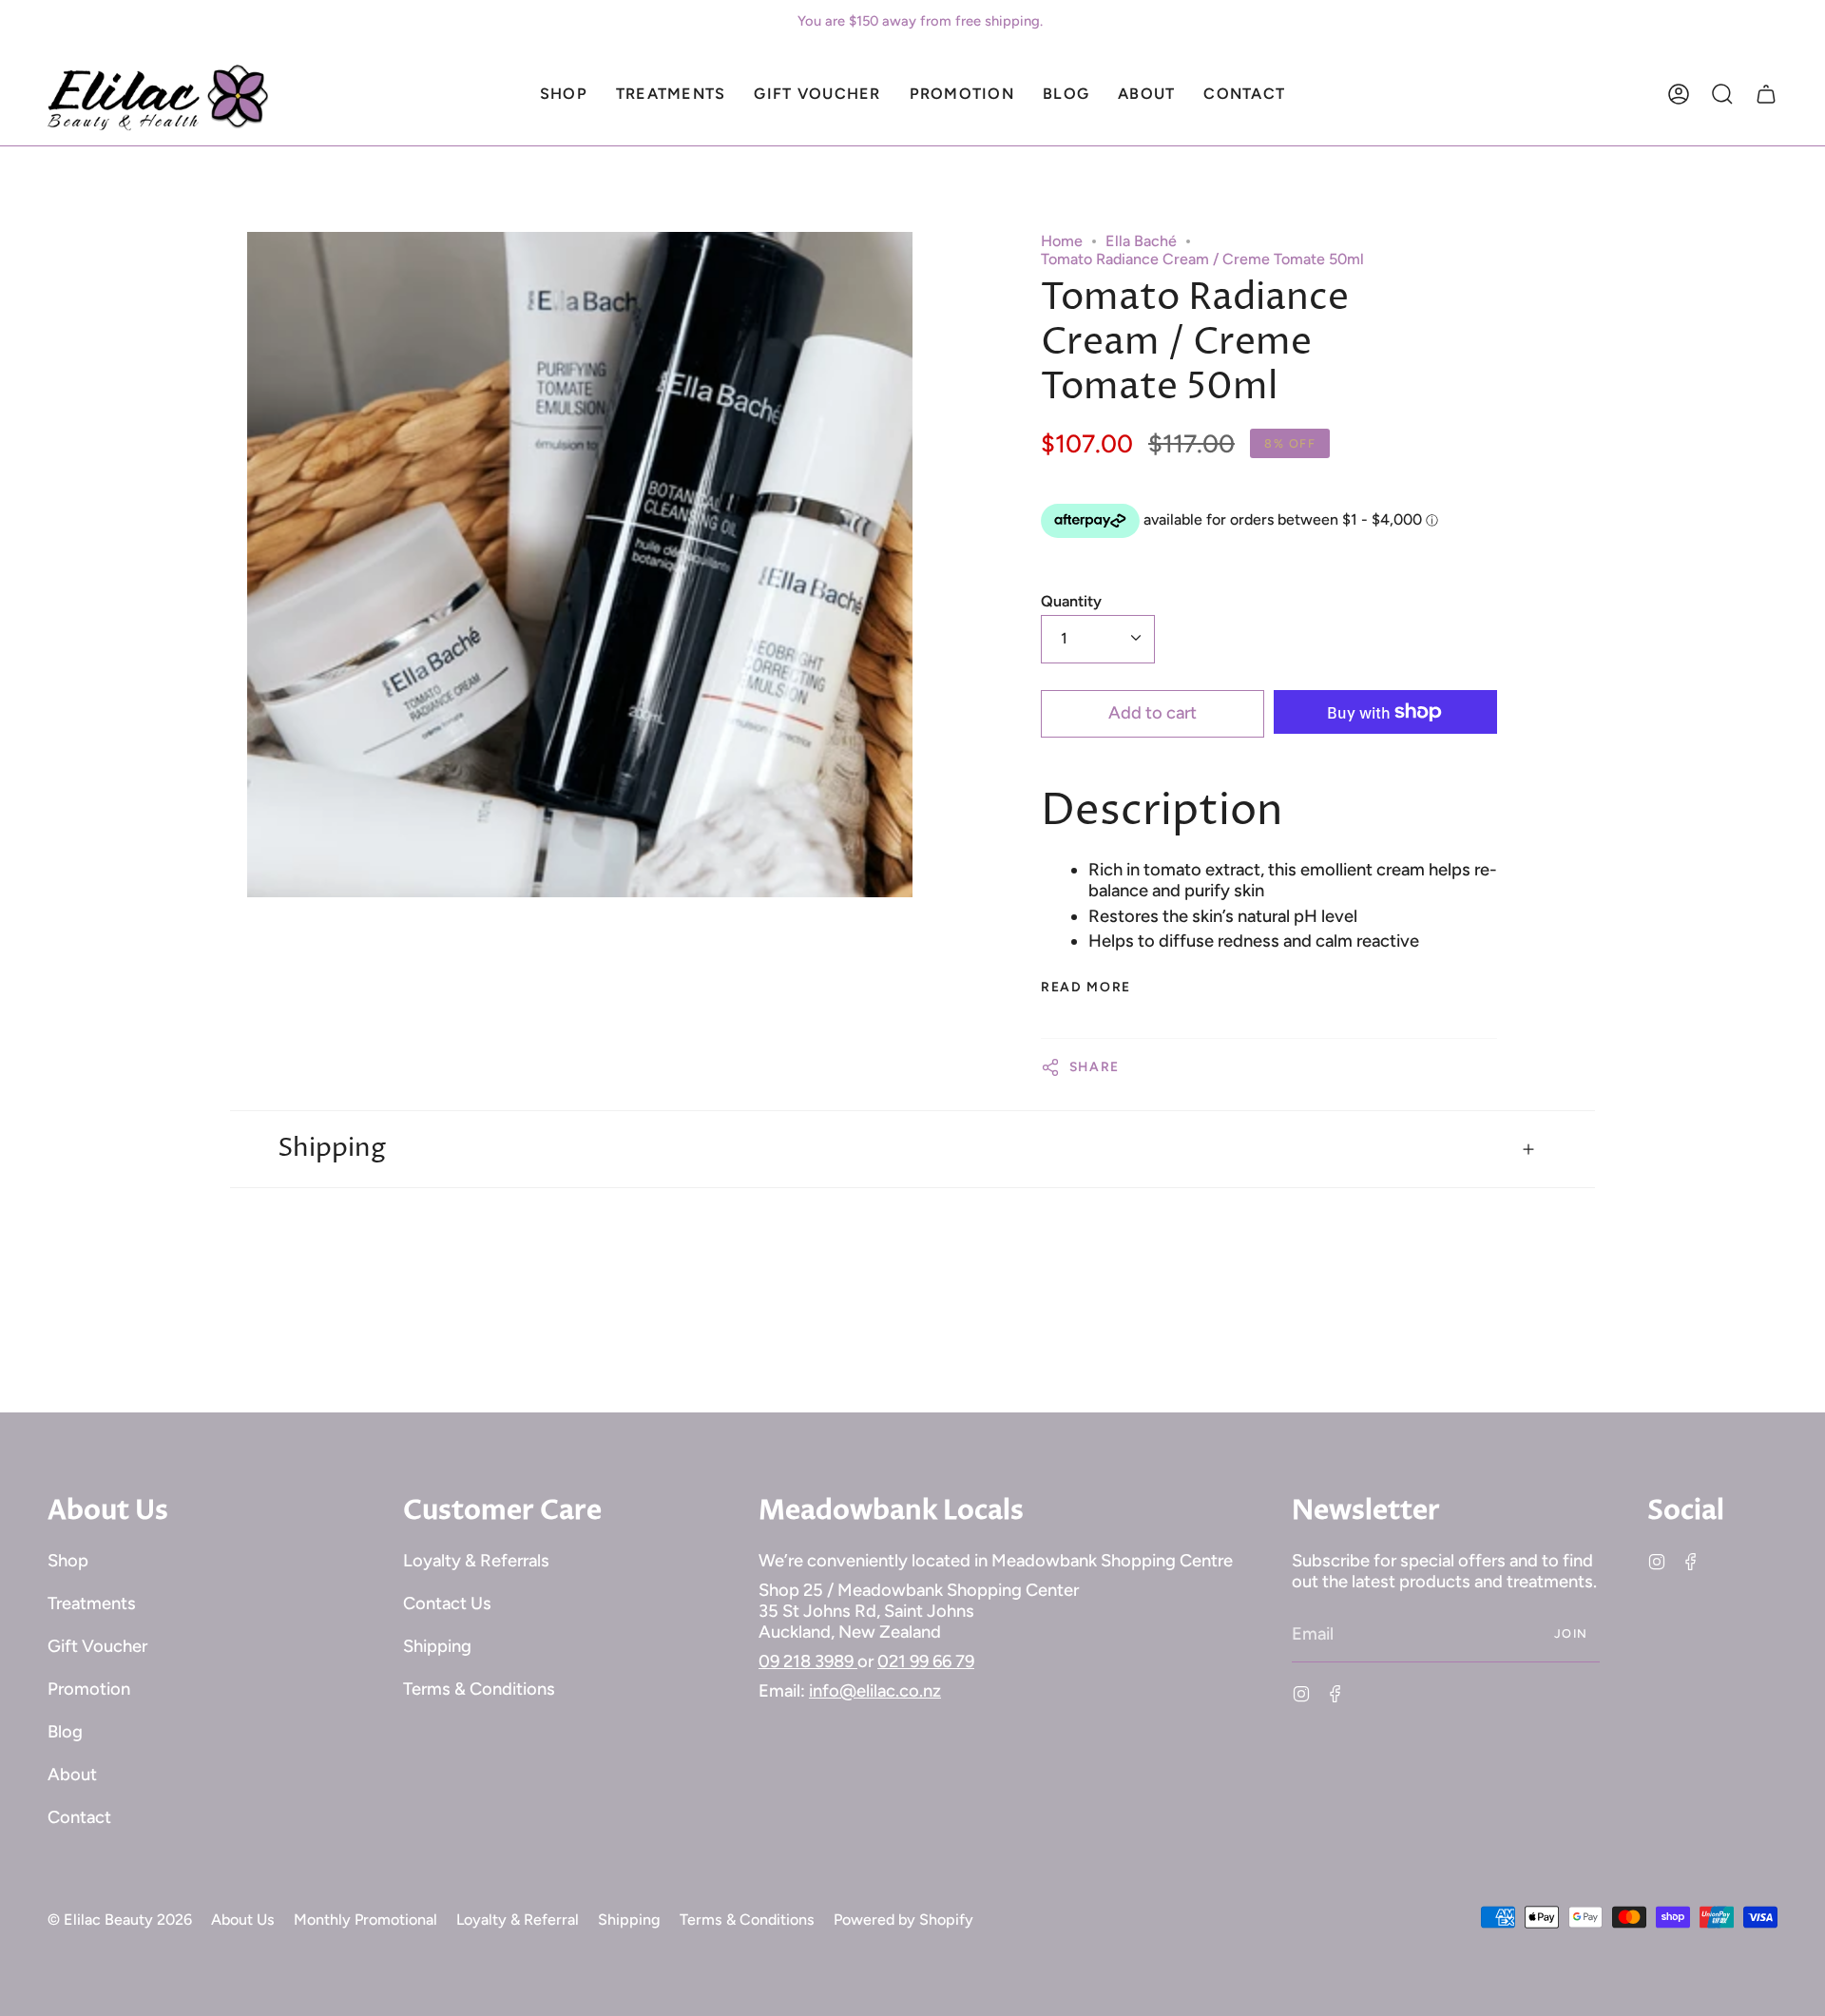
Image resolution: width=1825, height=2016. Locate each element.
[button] (564, 94)
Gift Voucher (97, 1646)
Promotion (89, 1689)
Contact (79, 1817)
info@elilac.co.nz (875, 1691)
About (72, 1775)
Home (1062, 241)
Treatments (92, 1603)
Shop (68, 1561)
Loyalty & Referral (518, 1920)
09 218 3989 (808, 1661)
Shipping (332, 1148)
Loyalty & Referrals (476, 1561)
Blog (65, 1732)
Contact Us (447, 1603)
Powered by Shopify (903, 1920)
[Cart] (1766, 94)
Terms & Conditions (479, 1689)
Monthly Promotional (365, 1920)
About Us (243, 1920)
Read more (1086, 988)
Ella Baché (1141, 241)
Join (1571, 1633)
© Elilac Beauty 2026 (120, 1920)
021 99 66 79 (926, 1661)
